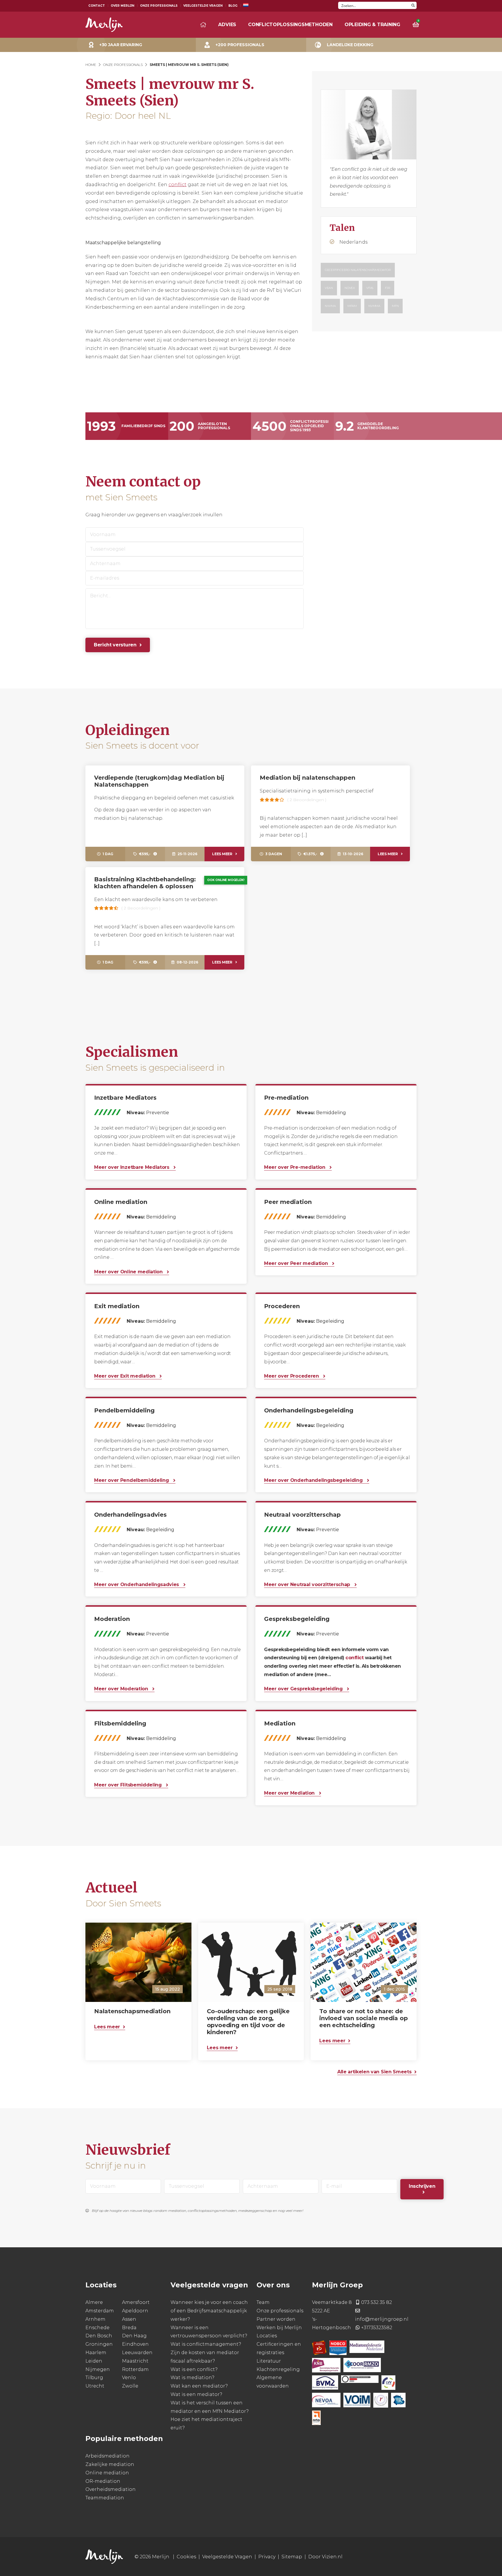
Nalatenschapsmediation (132, 2011)
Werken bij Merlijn (279, 2327)
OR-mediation (103, 2481)
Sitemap (292, 2557)
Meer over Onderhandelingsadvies (137, 1584)
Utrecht (95, 2386)
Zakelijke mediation (110, 2464)
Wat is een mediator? (196, 2394)
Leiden (94, 2361)
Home (91, 65)
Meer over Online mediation (129, 1272)
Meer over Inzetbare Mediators (132, 1167)
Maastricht (135, 2361)
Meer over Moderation (122, 1689)
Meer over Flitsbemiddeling (129, 1785)
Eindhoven (135, 2344)
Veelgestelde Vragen (203, 6)
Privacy (267, 2557)
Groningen (99, 2344)
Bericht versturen (115, 645)
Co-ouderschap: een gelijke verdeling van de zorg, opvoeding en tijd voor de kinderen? (248, 2022)
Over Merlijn (122, 6)
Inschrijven (422, 2186)
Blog (233, 6)
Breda (129, 2327)
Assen (129, 2319)
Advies (227, 25)
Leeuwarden (137, 2353)
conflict (178, 185)
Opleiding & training (372, 25)
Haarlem (96, 2353)
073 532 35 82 (376, 2302)
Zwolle (130, 2386)
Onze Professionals (159, 6)
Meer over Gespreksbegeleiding (304, 1689)
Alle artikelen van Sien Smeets (374, 2071)
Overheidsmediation (111, 2489)
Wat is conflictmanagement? (206, 2344)
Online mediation (107, 2472)
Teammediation (105, 2498)
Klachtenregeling (278, 2369)
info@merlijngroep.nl (382, 2319)
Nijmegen (98, 2369)
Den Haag (134, 2336)
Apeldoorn (135, 2311)
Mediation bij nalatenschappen (308, 778)
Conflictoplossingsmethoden (290, 25)
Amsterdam (100, 2311)
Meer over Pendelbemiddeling (132, 1480)
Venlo (129, 2378)
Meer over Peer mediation (297, 1263)
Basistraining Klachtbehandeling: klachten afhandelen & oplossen (145, 883)
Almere (94, 2302)
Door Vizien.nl (325, 2557)
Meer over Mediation (290, 1793)
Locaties (267, 2336)
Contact (97, 6)
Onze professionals (280, 2311)
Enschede (97, 2327)
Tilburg (94, 2378)
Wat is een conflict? (194, 2369)
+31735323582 (377, 2327)
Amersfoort (136, 2302)
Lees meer (222, 854)
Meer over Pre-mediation (295, 1167)
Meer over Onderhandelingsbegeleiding (314, 1480)
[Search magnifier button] (413, 5)
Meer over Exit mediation (125, 1376)
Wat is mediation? (192, 2378)
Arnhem (95, 2319)
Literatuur (269, 2361)
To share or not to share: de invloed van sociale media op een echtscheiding (363, 2018)
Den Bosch (99, 2336)
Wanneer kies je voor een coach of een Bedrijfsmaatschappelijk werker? (209, 2311)
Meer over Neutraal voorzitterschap (308, 1584)
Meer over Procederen (292, 1376)
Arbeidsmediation (107, 2456)
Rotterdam (135, 2369)
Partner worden (276, 2319)
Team (263, 2302)
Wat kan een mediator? (199, 2386)
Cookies (186, 2557)
